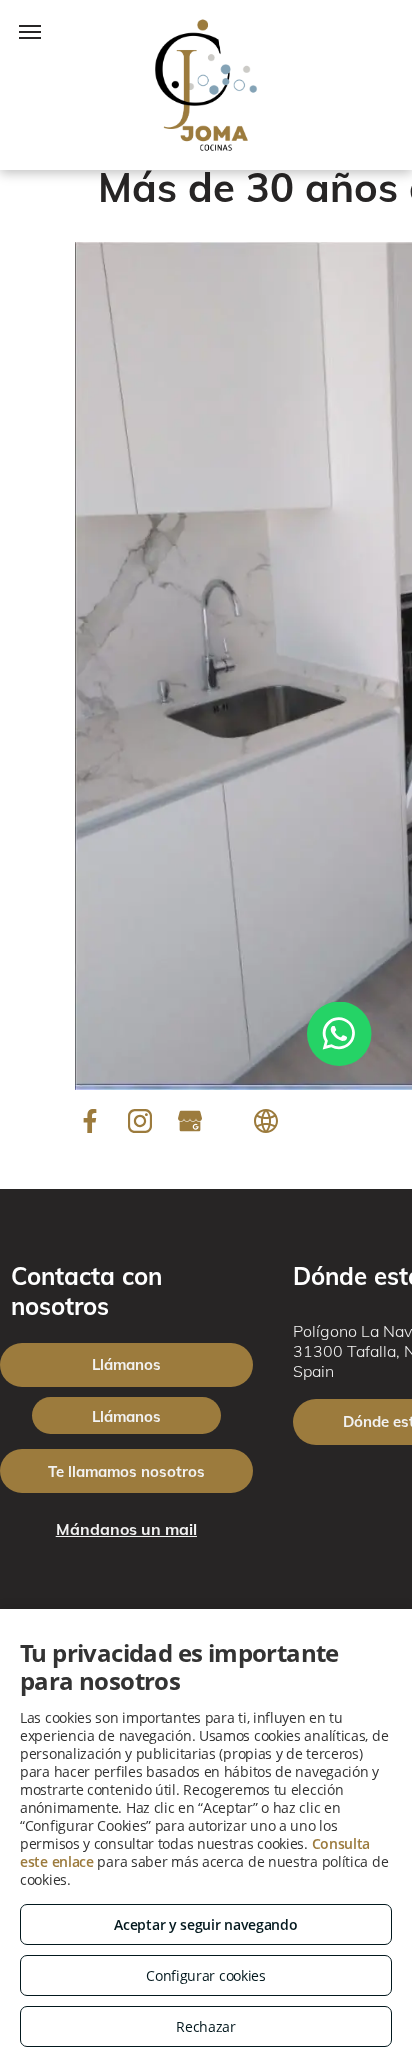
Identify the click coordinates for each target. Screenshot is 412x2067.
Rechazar (206, 2026)
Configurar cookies (206, 1975)
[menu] (30, 32)
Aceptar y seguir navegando (205, 1924)
